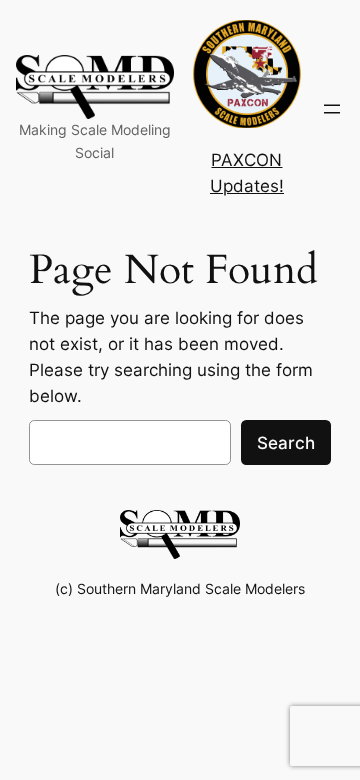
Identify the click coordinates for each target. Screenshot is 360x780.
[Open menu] (332, 109)
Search (286, 443)
